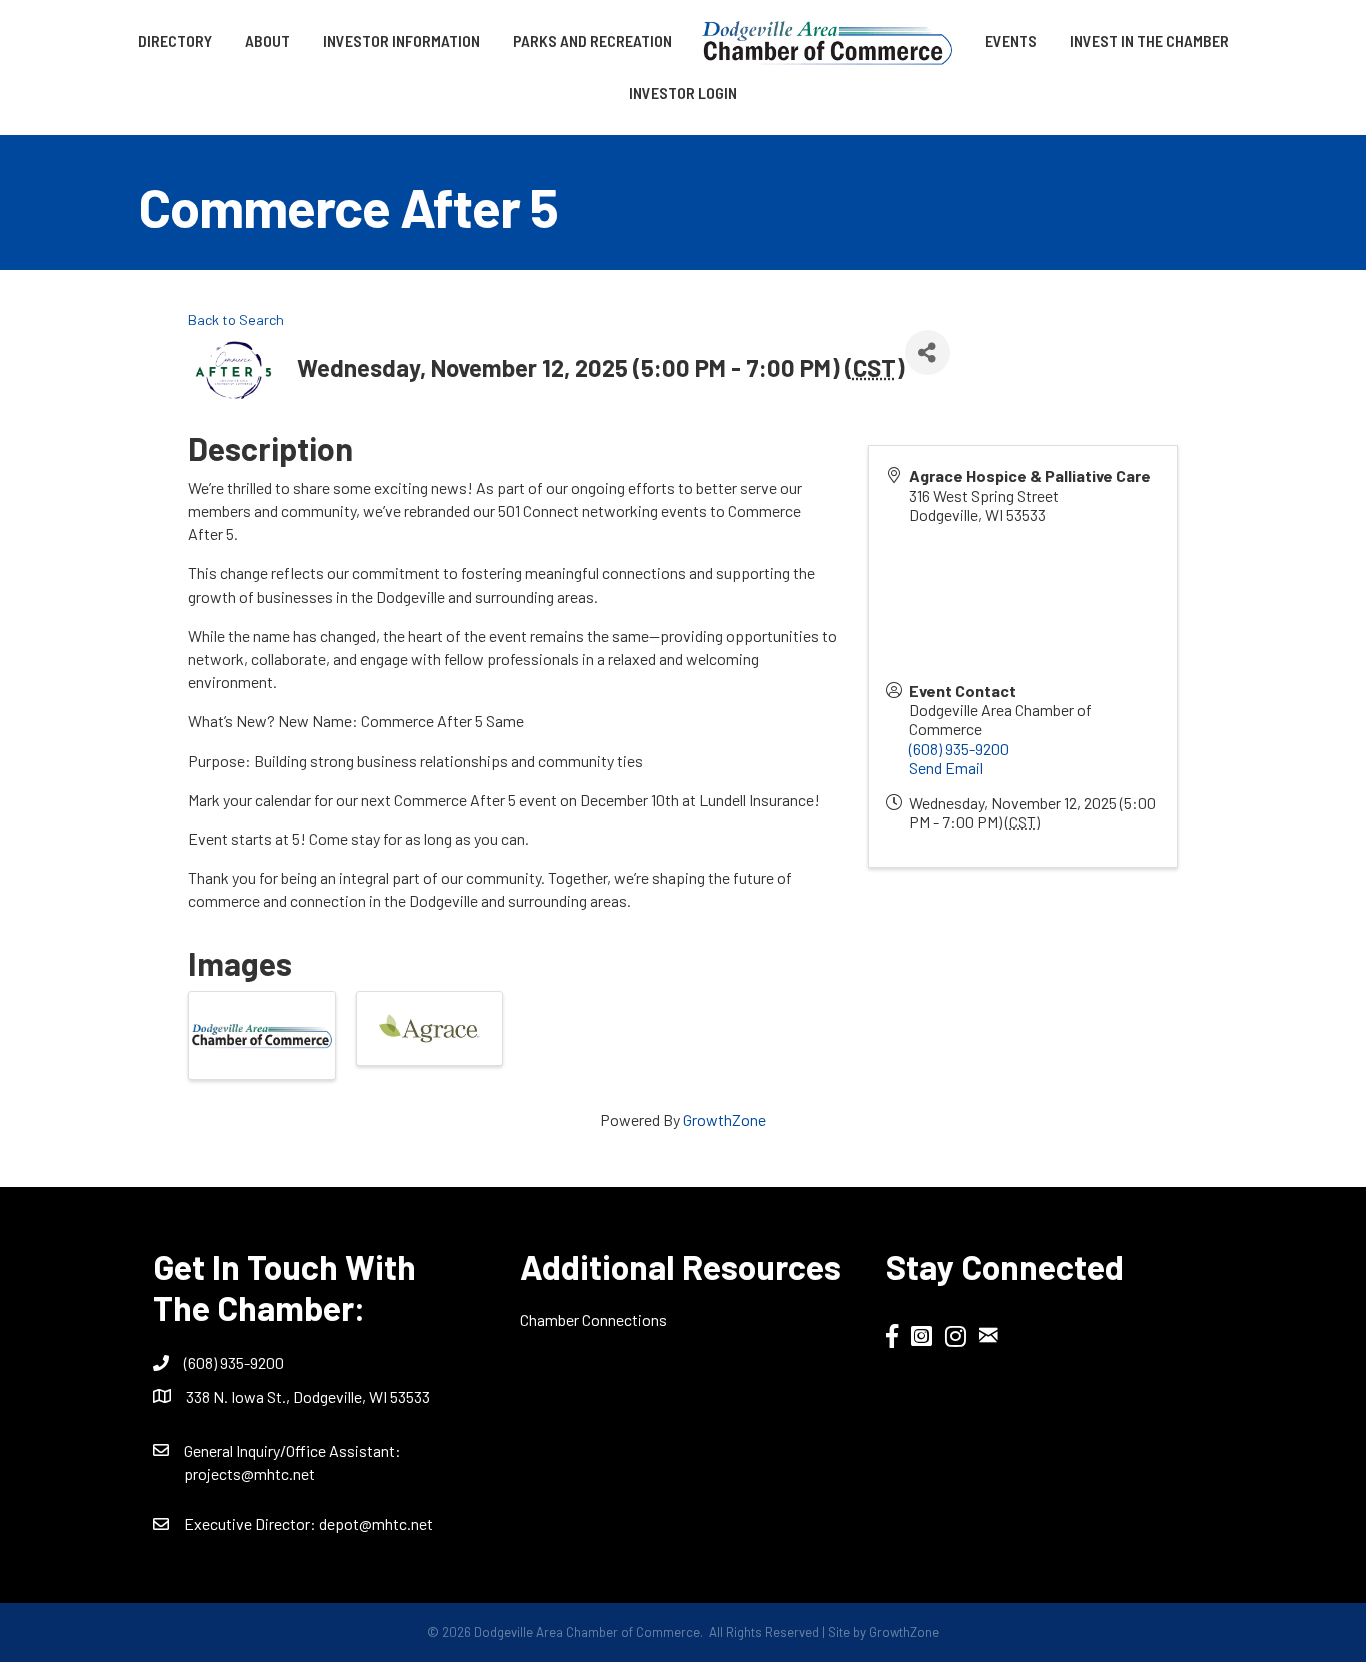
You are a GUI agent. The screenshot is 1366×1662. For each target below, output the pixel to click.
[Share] (927, 352)
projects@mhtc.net (249, 1473)
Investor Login (683, 92)
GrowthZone (724, 1119)
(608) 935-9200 (959, 748)
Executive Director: (251, 1523)
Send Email (946, 767)
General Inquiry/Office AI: (292, 1450)
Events (1011, 40)
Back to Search (236, 319)
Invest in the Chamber (1149, 40)
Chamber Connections (593, 1319)
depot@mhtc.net (376, 1523)
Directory (175, 40)
